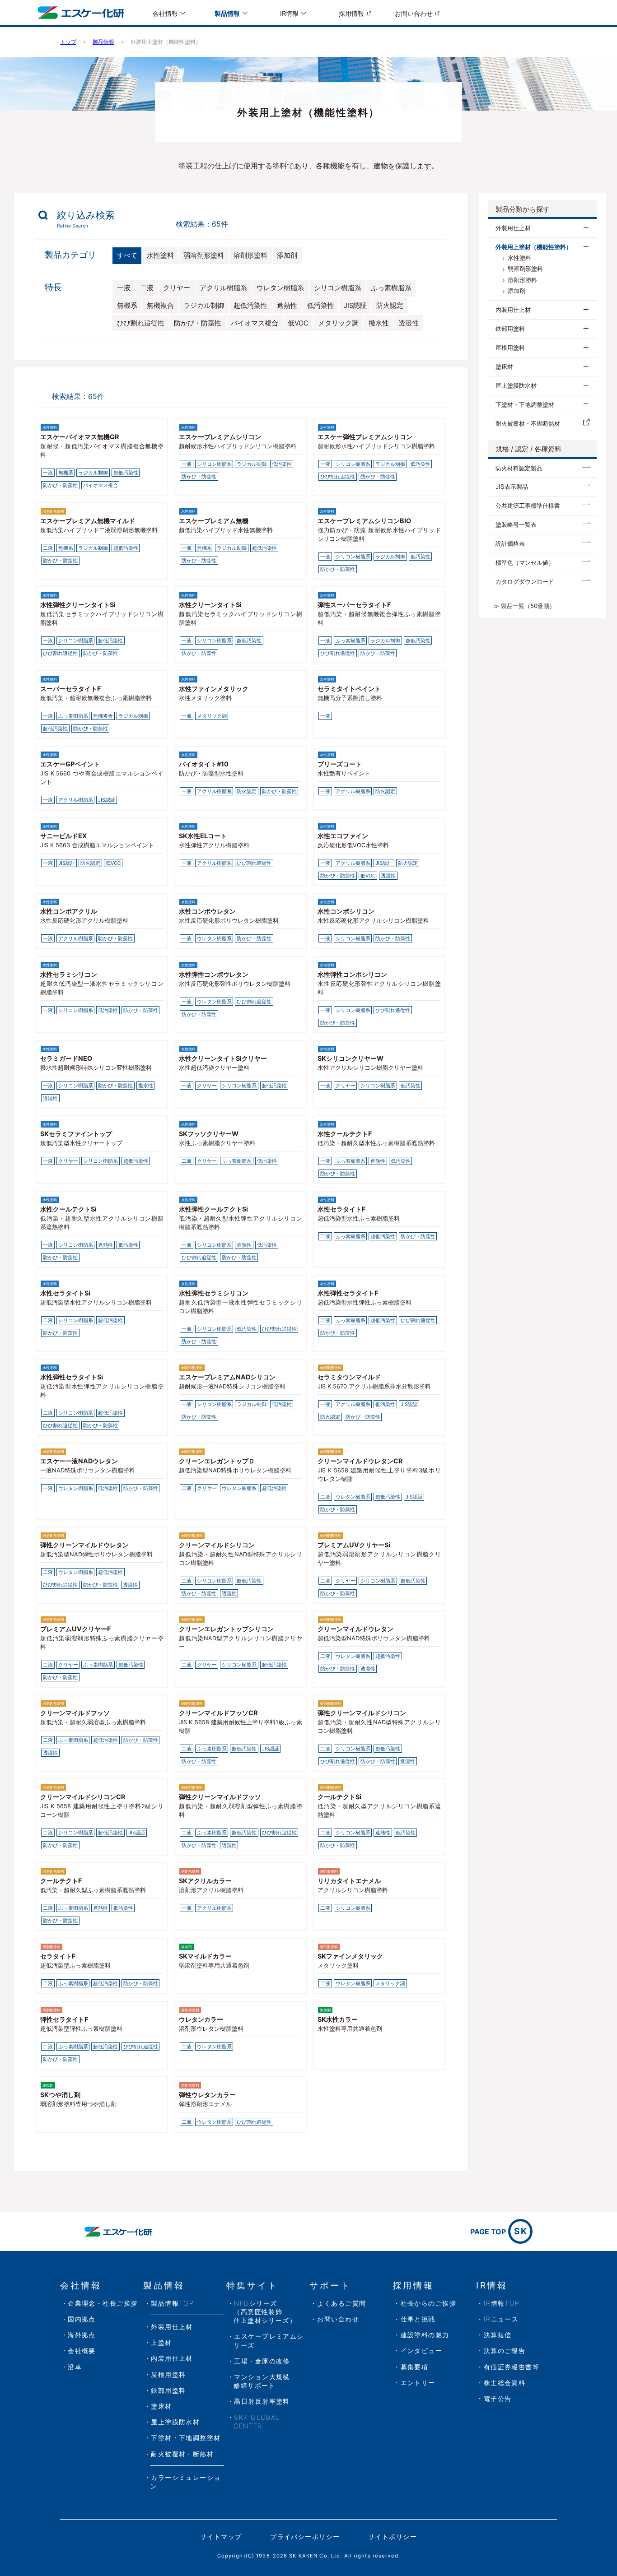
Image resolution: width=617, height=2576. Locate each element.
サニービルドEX (63, 836)
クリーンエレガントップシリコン (226, 1629)
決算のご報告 (505, 2351)
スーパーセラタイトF (70, 689)
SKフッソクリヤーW (209, 1134)
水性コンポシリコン (346, 911)
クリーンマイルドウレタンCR (360, 1461)
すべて (127, 255)
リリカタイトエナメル (349, 1881)
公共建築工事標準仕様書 (528, 506)
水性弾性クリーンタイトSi (78, 605)
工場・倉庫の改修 (262, 2361)
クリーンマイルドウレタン (355, 1629)
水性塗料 (160, 255)
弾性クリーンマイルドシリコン (362, 1713)
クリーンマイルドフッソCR (218, 1713)
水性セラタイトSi (65, 1293)
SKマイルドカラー (205, 1956)
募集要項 (415, 2367)
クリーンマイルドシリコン (217, 1545)
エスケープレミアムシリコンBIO (364, 521)
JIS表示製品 (512, 487)
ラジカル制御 (204, 306)
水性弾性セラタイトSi (72, 1377)
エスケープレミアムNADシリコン (227, 1377)
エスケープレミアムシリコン (220, 437)
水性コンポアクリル (69, 911)
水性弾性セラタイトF (348, 1293)
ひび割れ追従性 (141, 323)
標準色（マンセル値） (525, 562)
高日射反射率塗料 (262, 2401)
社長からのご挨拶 (429, 2303)
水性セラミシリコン (69, 974)
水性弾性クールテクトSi (213, 1209)
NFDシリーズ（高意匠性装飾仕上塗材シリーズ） (265, 2312)
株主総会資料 (505, 2383)
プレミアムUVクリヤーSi (354, 1545)
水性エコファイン (343, 836)
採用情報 (351, 13)
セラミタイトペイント (349, 689)
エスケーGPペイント (70, 764)
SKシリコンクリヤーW (351, 1058)
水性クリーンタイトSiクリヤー (223, 1058)
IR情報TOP (502, 2303)
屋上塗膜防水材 (516, 385)
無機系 (127, 306)
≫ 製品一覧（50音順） (524, 606)
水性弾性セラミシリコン (214, 1293)
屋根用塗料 (510, 348)
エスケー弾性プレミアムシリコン (365, 437)
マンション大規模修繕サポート (262, 2381)
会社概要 (82, 2351)
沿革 (75, 2367)
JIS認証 (355, 306)
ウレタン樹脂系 (280, 288)
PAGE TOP (499, 2231)
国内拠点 (82, 2319)
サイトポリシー (393, 2537)
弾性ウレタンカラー (207, 2095)
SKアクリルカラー (205, 1881)
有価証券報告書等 (512, 2367)
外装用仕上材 (513, 228)
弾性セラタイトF (64, 2019)
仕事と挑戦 (418, 2319)
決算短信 (498, 2335)
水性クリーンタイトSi (210, 605)
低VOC (298, 323)
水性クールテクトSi (68, 1209)
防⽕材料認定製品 (519, 468)
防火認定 (390, 306)
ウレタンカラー (201, 2019)
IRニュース (501, 2319)
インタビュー (422, 2351)
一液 (124, 288)
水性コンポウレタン (207, 911)
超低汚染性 (250, 306)
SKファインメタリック (350, 1956)
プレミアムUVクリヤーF (75, 1629)
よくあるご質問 (341, 2303)
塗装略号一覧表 (516, 524)
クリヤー (177, 288)
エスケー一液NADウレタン (79, 1461)
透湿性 (409, 323)
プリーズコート (340, 764)
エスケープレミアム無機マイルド (88, 521)
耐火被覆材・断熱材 (182, 2454)
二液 (147, 288)
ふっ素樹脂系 (391, 288)
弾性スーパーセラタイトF (354, 605)
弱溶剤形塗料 (204, 255)
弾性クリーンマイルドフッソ (220, 1797)
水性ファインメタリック (214, 689)
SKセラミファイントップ (76, 1134)
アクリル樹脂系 (223, 288)
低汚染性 (321, 306)
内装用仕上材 (513, 310)
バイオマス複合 (255, 323)
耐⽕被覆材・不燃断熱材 (528, 423)
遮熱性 (287, 306)
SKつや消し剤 (60, 2095)
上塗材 (161, 2342)
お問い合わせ (414, 13)
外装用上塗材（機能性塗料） (534, 247)
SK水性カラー (338, 2019)
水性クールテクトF (345, 1134)
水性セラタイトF (341, 1209)
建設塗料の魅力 (425, 2335)
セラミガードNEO (66, 1058)
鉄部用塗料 (510, 329)
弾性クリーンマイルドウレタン (84, 1545)
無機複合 (160, 306)
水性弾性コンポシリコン (352, 974)
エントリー (418, 2383)
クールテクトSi (339, 1797)
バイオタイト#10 (204, 764)
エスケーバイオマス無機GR (79, 437)
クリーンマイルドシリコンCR (83, 1797)
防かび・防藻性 (198, 323)
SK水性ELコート (203, 836)
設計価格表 (510, 543)
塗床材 (504, 367)
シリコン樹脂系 (338, 288)
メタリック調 (338, 323)
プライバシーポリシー (305, 2537)
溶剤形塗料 (250, 255)
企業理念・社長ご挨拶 (103, 2303)
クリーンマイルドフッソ (75, 1713)
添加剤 (287, 255)
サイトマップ (221, 2537)
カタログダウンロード (525, 581)
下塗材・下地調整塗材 (525, 404)
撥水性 (379, 323)
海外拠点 (82, 2335)
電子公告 (498, 2398)
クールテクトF (61, 1881)
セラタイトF (58, 1956)
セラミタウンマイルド (349, 1377)
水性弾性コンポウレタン (214, 974)
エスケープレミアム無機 (214, 521)
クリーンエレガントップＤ (217, 1461)
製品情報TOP (172, 2303)
